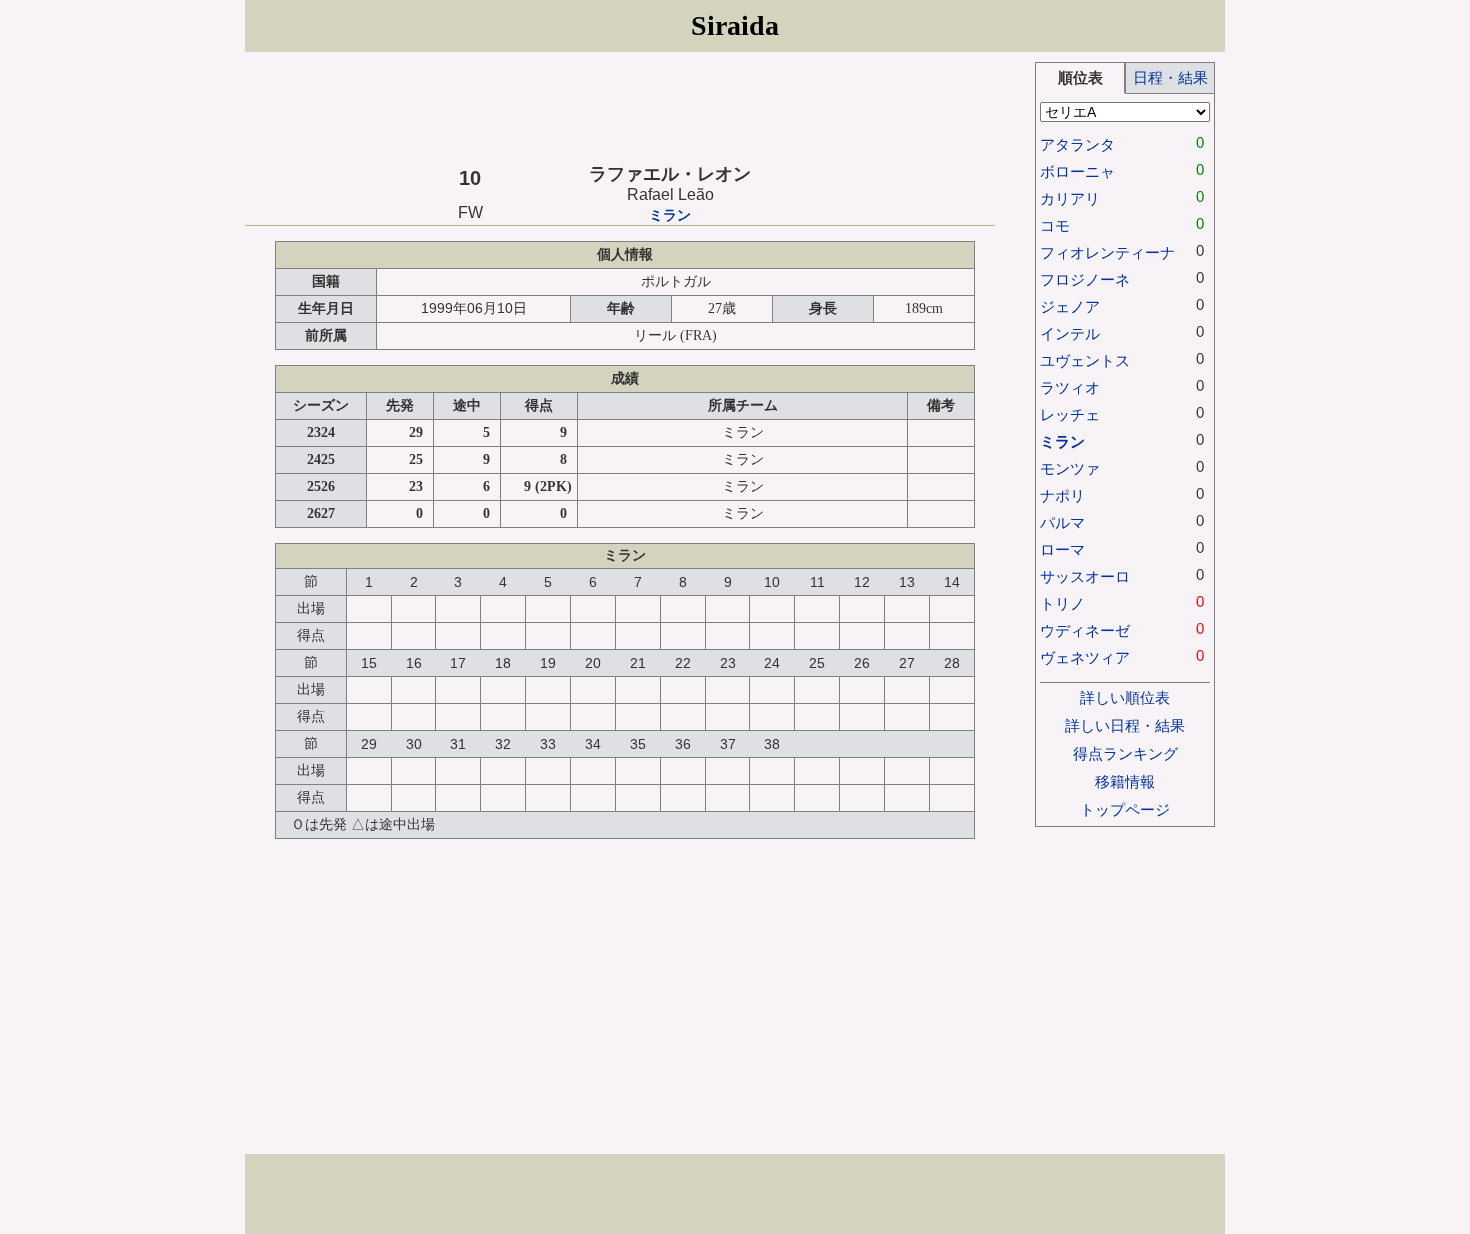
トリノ (1062, 603)
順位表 (1080, 77)
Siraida (735, 25)
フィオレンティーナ (1107, 252)
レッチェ (1070, 414)
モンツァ (1070, 468)
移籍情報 (1125, 781)
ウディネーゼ (1085, 630)
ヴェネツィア (1085, 657)
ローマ (1062, 549)
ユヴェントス (1085, 360)
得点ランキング (1125, 753)
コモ (1055, 225)
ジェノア (1070, 306)
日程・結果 (1170, 77)
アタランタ (1077, 144)
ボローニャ (1077, 171)
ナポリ (1062, 495)
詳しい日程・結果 (1125, 725)
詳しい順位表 (1125, 697)
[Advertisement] (620, 107)
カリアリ (1070, 198)
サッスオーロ (1085, 576)
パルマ (1062, 522)
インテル (1070, 333)
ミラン (670, 215)
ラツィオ (1070, 387)
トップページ (1125, 809)
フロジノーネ (1085, 279)
